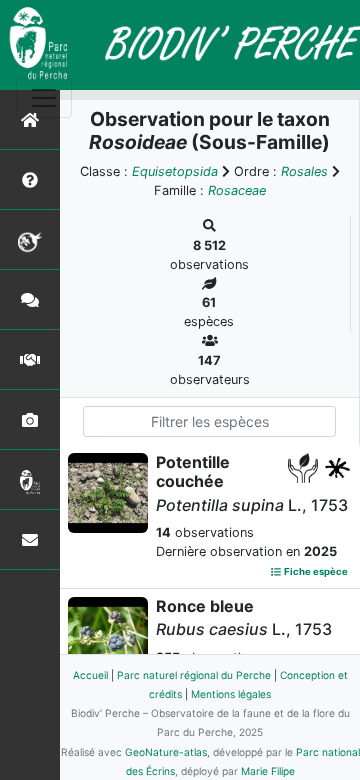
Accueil (90, 675)
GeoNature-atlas (166, 752)
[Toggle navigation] (44, 98)
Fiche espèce (315, 571)
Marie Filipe (268, 771)
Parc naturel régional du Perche (194, 675)
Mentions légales (231, 694)
